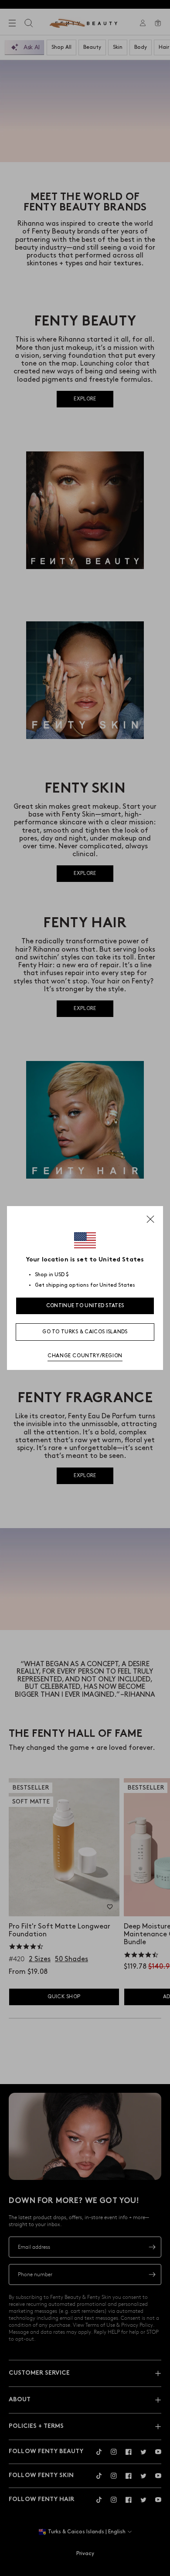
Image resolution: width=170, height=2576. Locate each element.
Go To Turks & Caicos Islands (85, 1332)
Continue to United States (85, 1306)
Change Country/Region (85, 1356)
